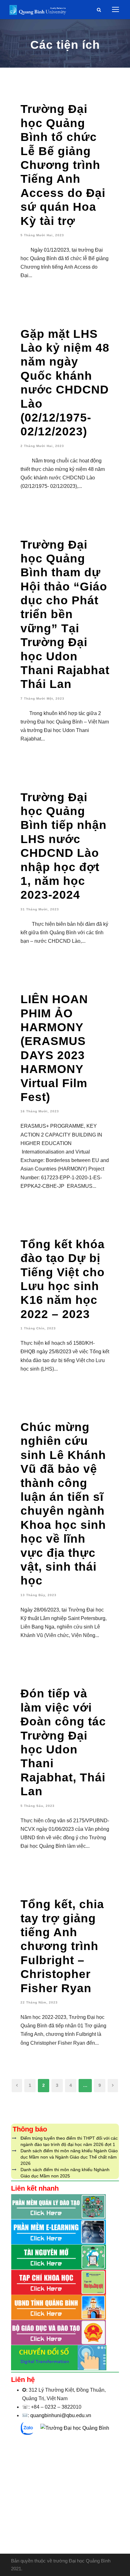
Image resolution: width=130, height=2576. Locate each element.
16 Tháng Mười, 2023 (40, 1111)
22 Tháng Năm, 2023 (39, 2002)
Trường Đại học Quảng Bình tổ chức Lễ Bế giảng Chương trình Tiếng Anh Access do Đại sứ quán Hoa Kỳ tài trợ (63, 165)
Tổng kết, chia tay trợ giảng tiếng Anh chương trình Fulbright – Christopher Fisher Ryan (62, 1946)
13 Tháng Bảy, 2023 (38, 1595)
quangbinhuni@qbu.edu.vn (61, 2415)
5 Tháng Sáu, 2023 (38, 1806)
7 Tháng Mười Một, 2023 (42, 698)
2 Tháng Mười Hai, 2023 (42, 446)
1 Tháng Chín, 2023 (38, 1328)
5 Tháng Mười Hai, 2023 (42, 235)
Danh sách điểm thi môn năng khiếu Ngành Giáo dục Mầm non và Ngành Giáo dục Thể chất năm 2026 (69, 2157)
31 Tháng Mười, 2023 (40, 909)
